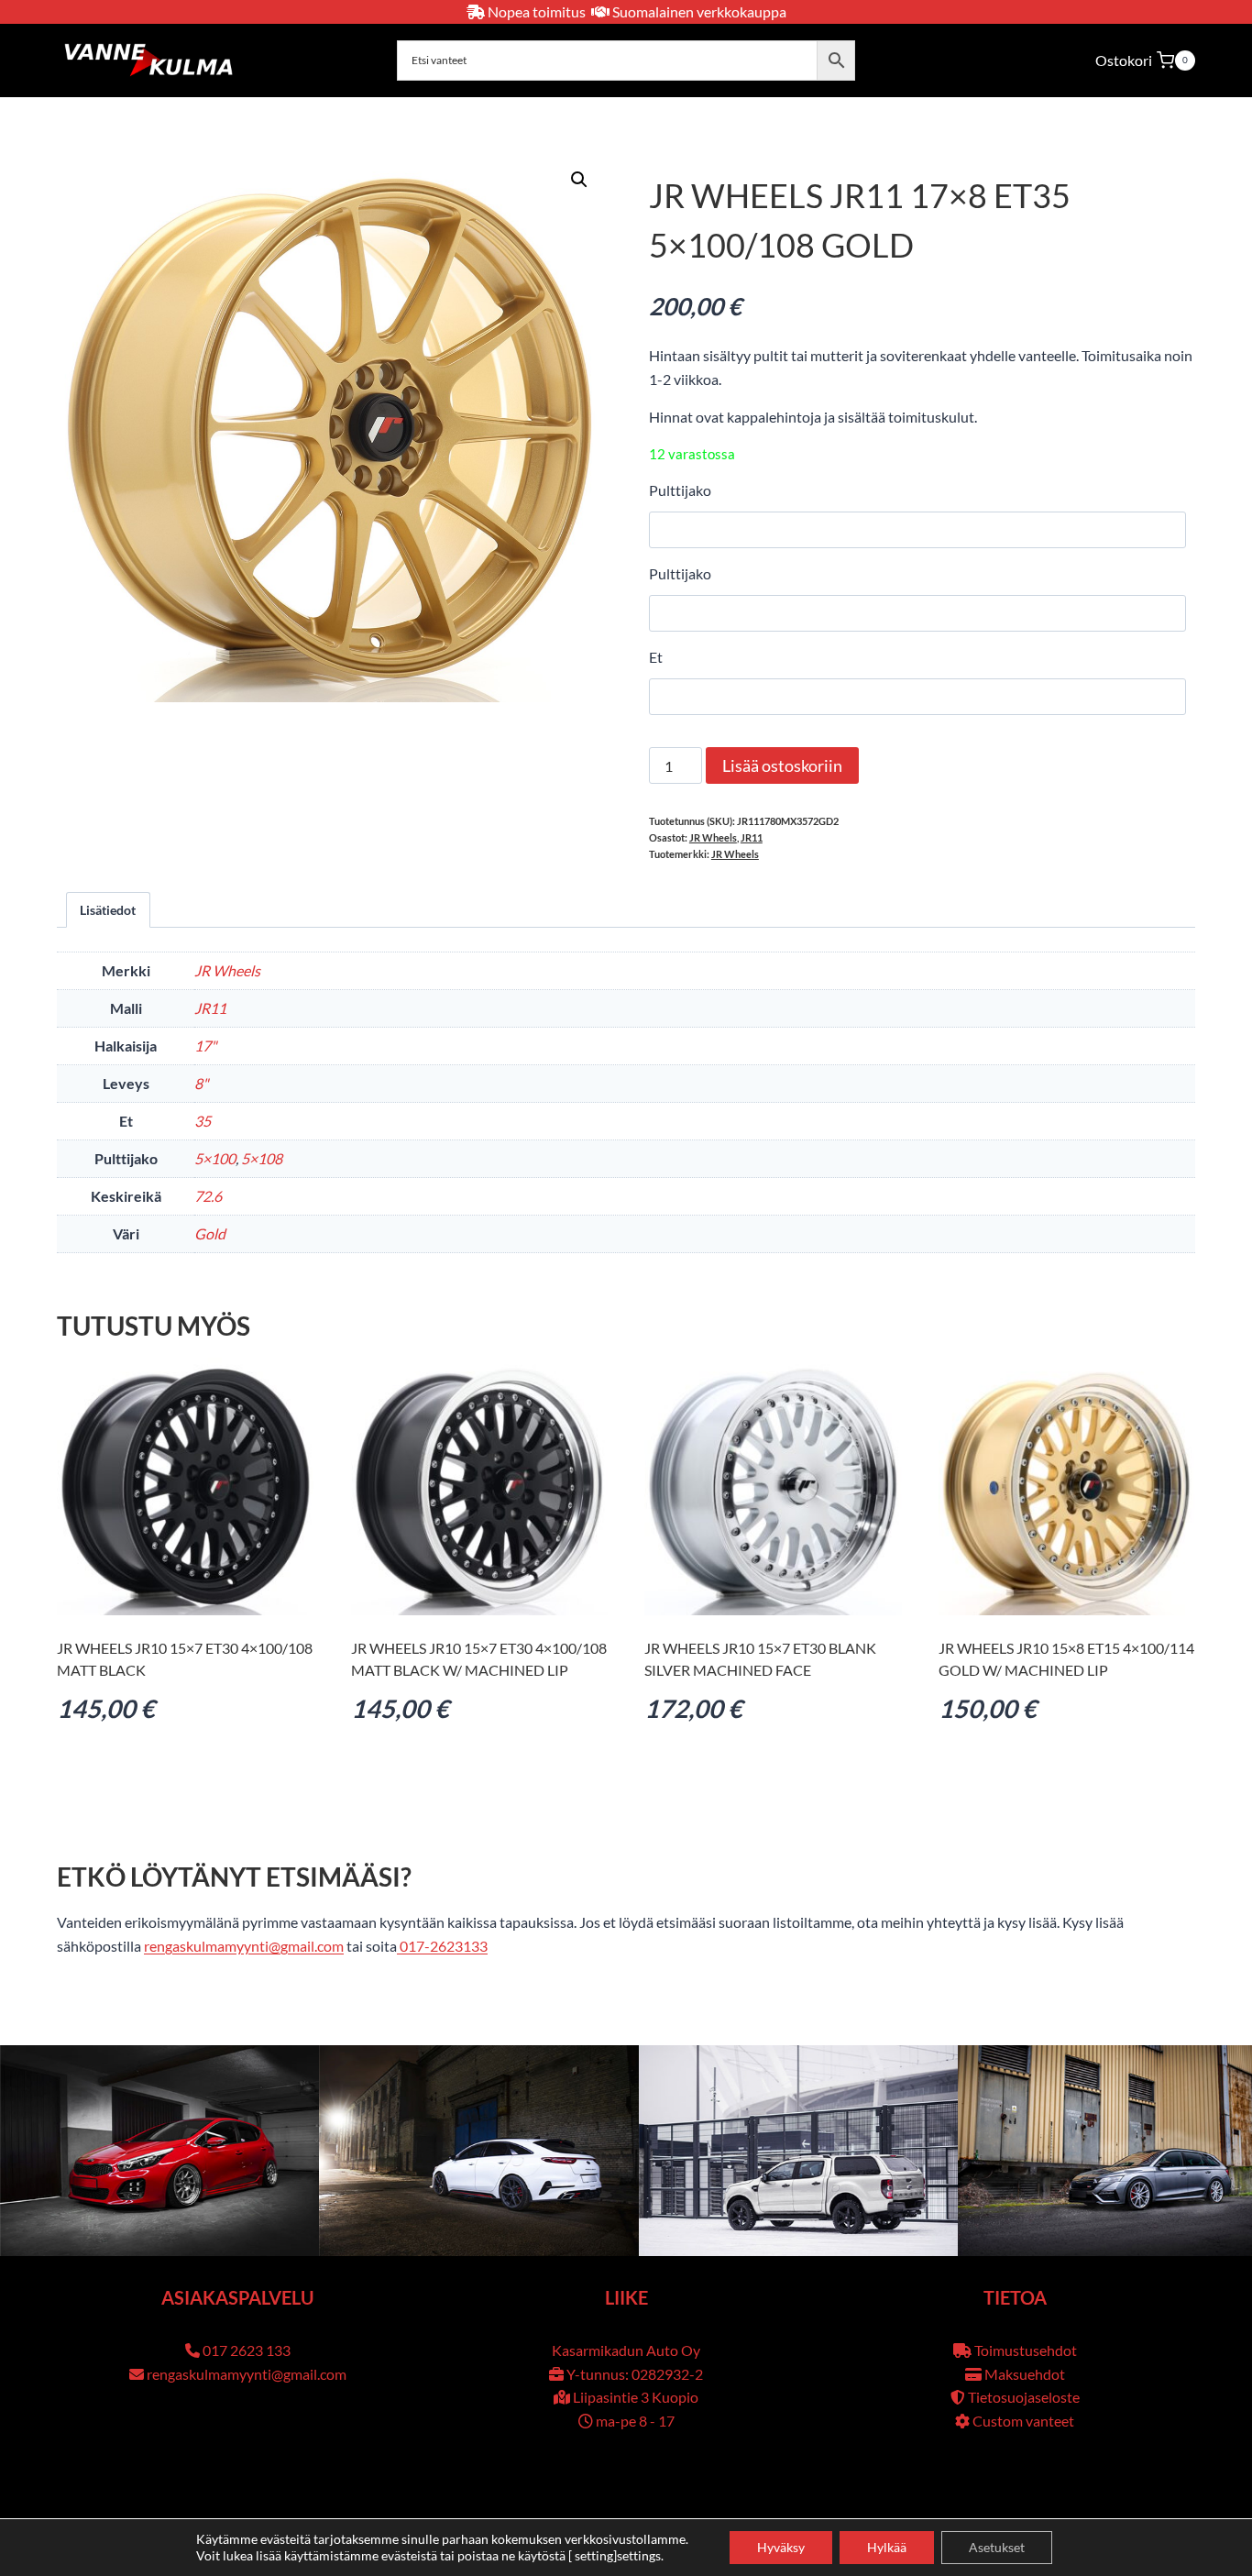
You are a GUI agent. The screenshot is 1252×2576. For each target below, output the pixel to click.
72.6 (208, 1196)
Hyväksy (781, 2547)
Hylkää (887, 2547)
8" (201, 1083)
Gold (210, 1233)
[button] (579, 180)
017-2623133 (442, 1946)
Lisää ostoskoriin (782, 765)
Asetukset (997, 2547)
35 (203, 1121)
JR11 (752, 837)
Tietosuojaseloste (1024, 2397)
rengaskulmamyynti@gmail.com (244, 1946)
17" (205, 1046)
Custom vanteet (1023, 2421)
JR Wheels (713, 837)
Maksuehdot (1025, 2374)
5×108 (262, 1158)
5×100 (215, 1158)
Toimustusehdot (1026, 2350)
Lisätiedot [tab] (108, 910)
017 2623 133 (247, 2350)
